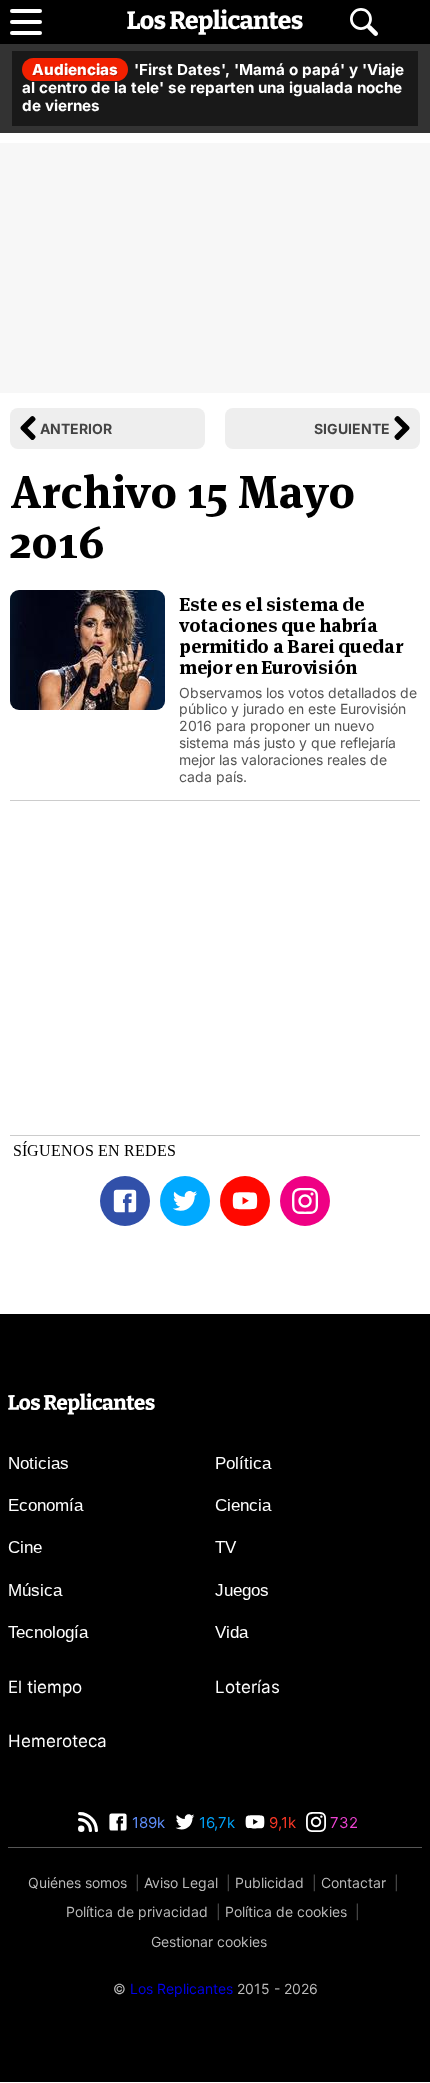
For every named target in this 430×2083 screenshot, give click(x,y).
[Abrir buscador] (364, 22)
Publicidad (269, 1882)
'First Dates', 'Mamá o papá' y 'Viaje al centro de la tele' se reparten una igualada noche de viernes (213, 87)
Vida (231, 1632)
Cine (25, 1547)
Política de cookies (286, 1911)
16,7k (215, 1822)
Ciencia (243, 1505)
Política (243, 1463)
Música (35, 1590)
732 (342, 1822)
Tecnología (48, 1632)
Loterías (247, 1687)
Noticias (38, 1463)
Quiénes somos (77, 1882)
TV (225, 1547)
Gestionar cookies (209, 1941)
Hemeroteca (57, 1741)
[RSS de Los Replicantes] (88, 1822)
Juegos (242, 1590)
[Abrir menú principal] (26, 22)
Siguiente (352, 428)
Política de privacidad (137, 1911)
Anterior (76, 428)
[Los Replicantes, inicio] (215, 22)
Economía (45, 1505)
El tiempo (45, 1687)
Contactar (353, 1882)
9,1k (280, 1822)
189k (146, 1822)
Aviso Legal (181, 1882)
